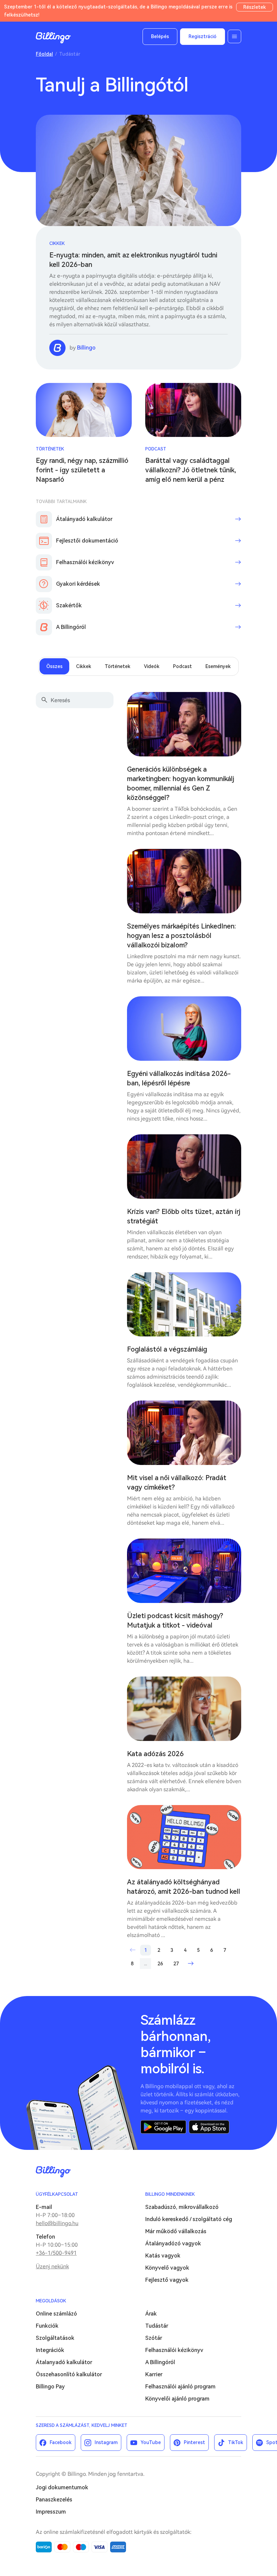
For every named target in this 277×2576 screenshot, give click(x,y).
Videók (152, 666)
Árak (151, 2314)
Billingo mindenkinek (170, 2194)
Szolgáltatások (55, 2338)
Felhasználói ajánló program (180, 2387)
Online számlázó (56, 2314)
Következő (191, 1964)
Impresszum (51, 2512)
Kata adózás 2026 (155, 1754)
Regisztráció (203, 36)
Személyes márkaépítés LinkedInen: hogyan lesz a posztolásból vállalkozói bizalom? (182, 936)
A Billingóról (160, 2362)
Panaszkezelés (54, 2500)
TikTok (236, 2442)
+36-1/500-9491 (56, 2253)
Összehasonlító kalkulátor (69, 2374)
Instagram (106, 2442)
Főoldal (44, 54)
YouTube (151, 2442)
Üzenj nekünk (52, 2266)
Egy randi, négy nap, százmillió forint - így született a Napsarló (82, 470)
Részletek (255, 7)
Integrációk (50, 2350)
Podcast (156, 449)
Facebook (61, 2442)
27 (176, 1964)
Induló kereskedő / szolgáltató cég (189, 2219)
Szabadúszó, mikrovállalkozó (182, 2207)
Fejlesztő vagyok (167, 2280)
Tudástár (157, 2326)
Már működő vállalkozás (176, 2231)
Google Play (163, 2127)
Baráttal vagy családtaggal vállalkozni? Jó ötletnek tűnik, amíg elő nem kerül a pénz (191, 470)
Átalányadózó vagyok (173, 2243)
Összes (54, 666)
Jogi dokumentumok (62, 2487)
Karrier (154, 2374)
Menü (234, 36)
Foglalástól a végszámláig (167, 1349)
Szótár (154, 2338)
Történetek (50, 449)
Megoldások (51, 2301)
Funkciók (47, 2326)
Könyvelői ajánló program (177, 2399)
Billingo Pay (50, 2387)
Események (218, 666)
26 (160, 1964)
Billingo (53, 38)
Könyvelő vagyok (167, 2268)
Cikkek (57, 243)
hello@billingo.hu (57, 2223)
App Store (209, 2127)
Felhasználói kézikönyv (174, 2350)
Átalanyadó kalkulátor (64, 2362)
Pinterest (194, 2442)
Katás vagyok (163, 2256)
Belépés (160, 36)
